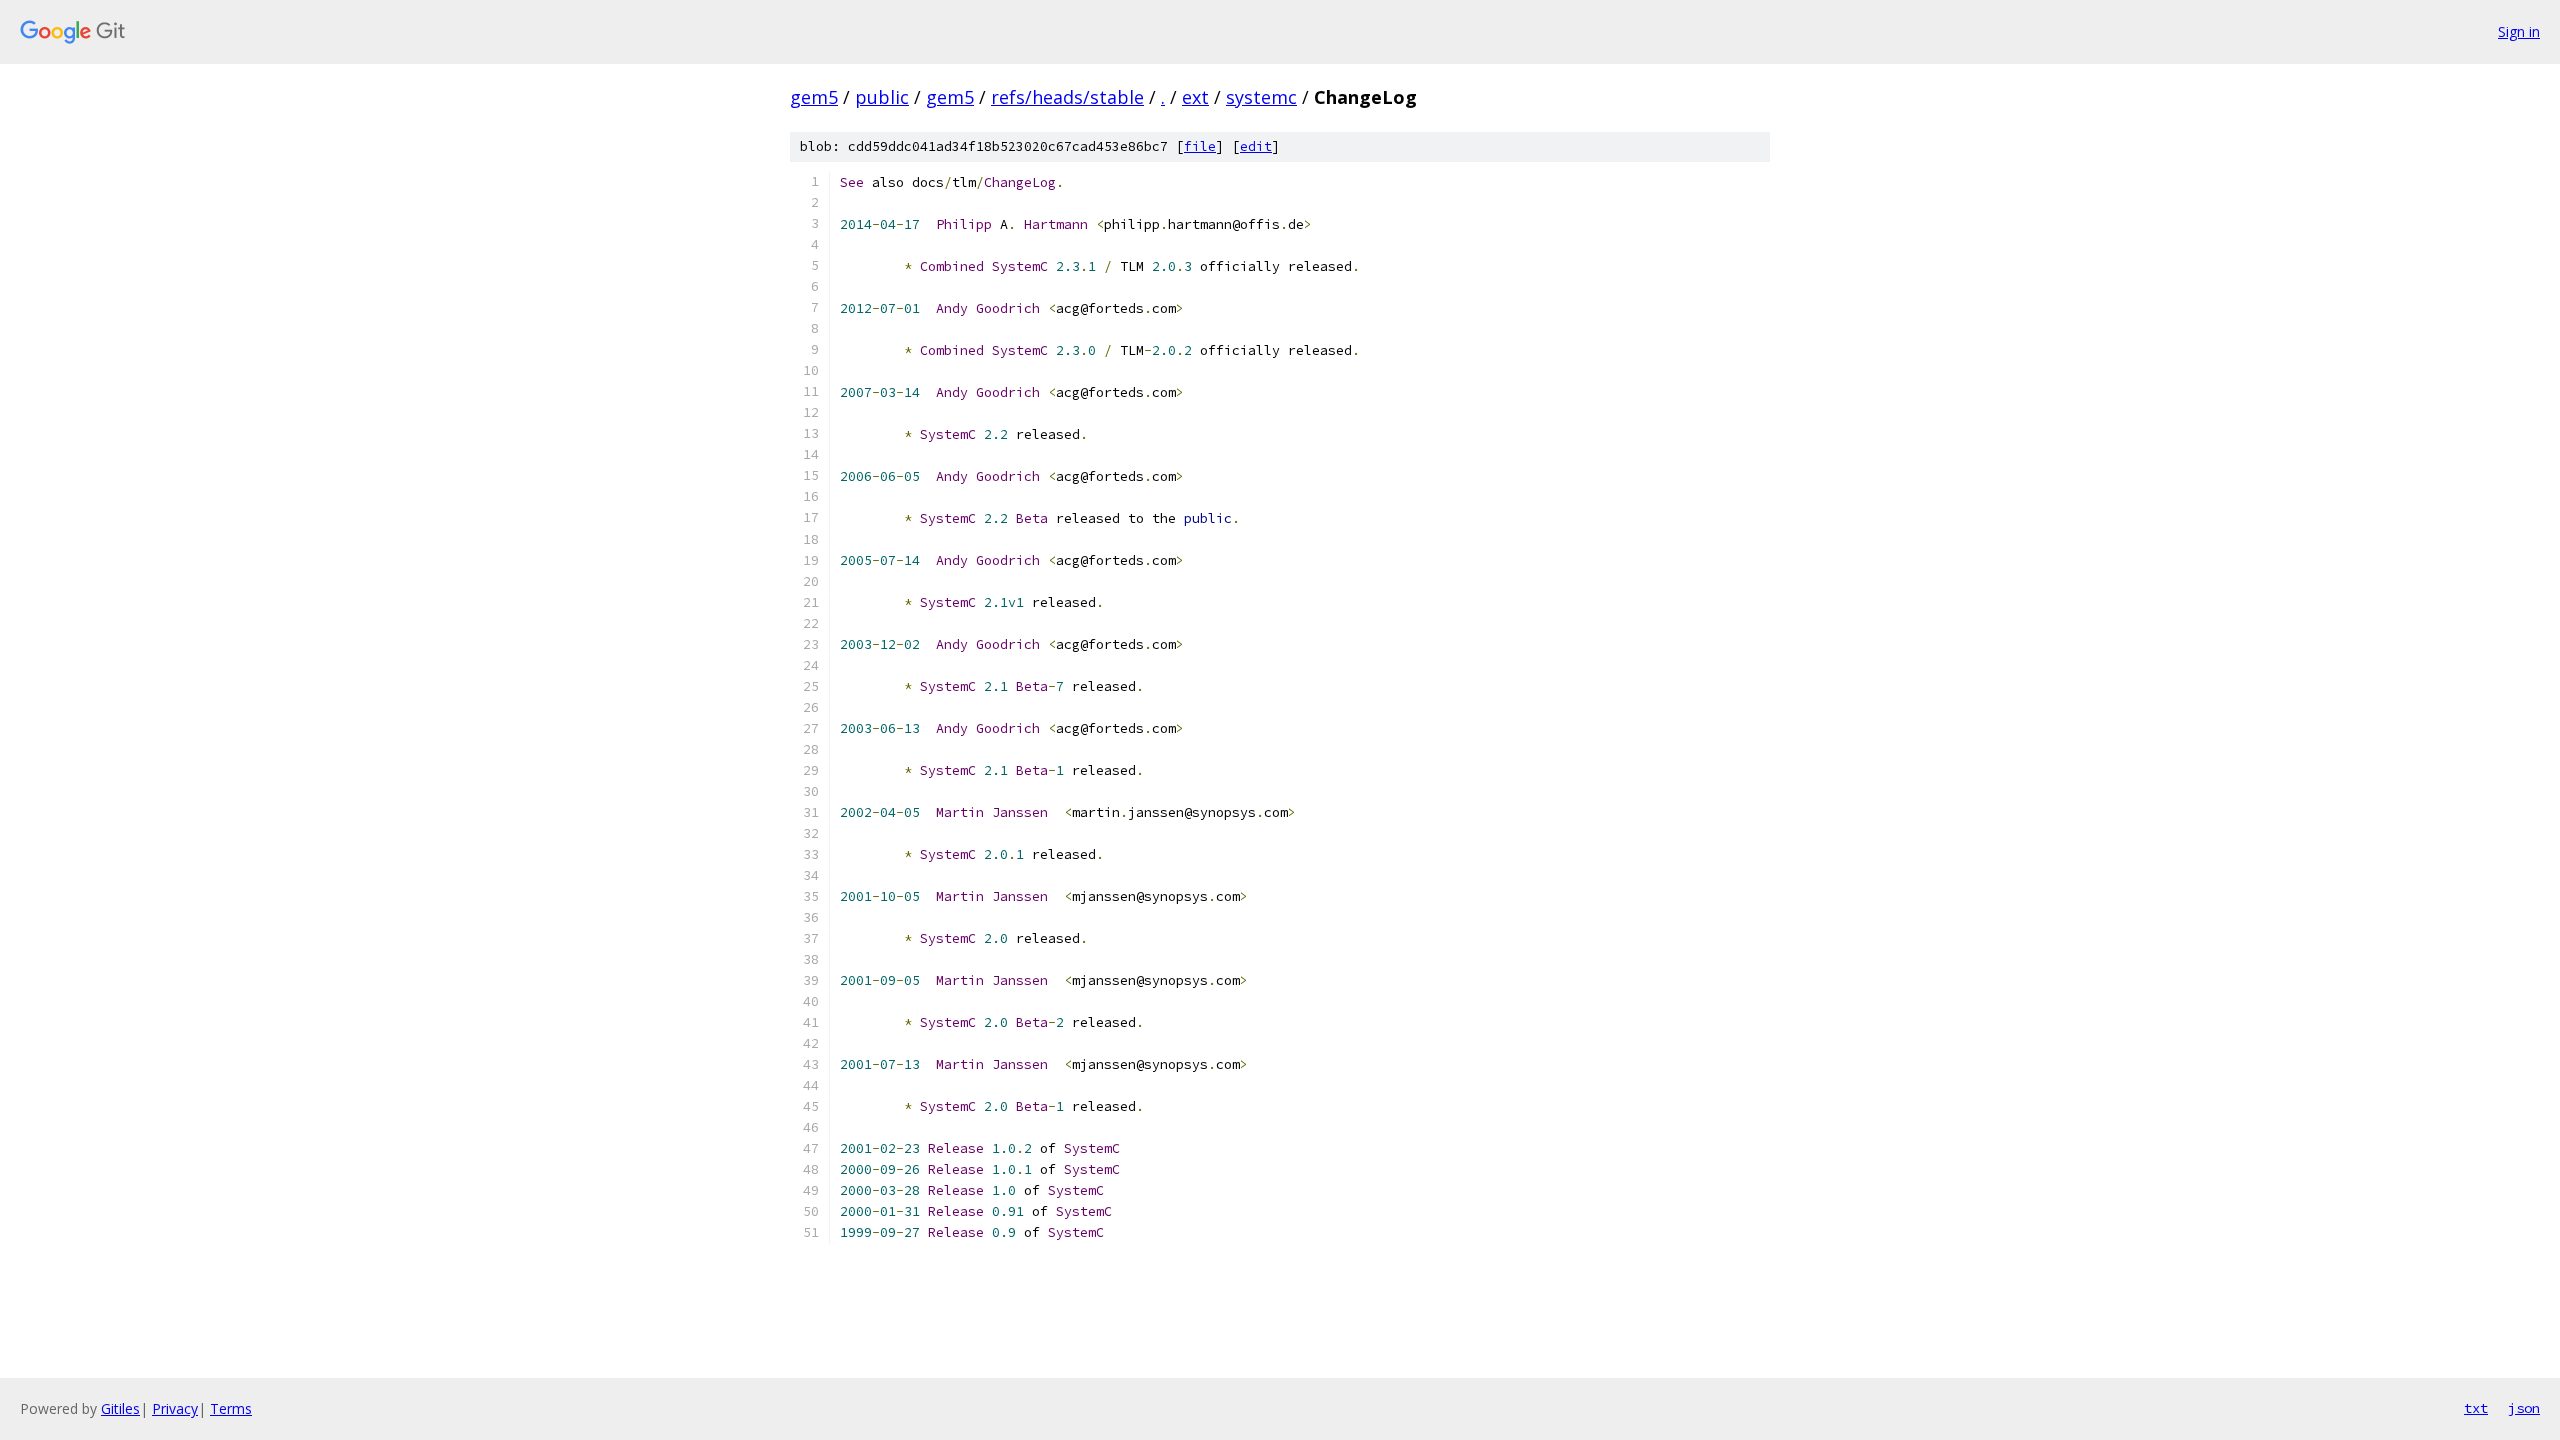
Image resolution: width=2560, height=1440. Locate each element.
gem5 (814, 97)
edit (1256, 146)
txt (2476, 1408)
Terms (231, 1408)
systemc (1261, 97)
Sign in (2519, 31)
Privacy (175, 1408)
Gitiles (120, 1408)
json (2524, 1408)
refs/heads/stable (1067, 97)
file (1200, 146)
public (882, 97)
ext (1195, 97)
